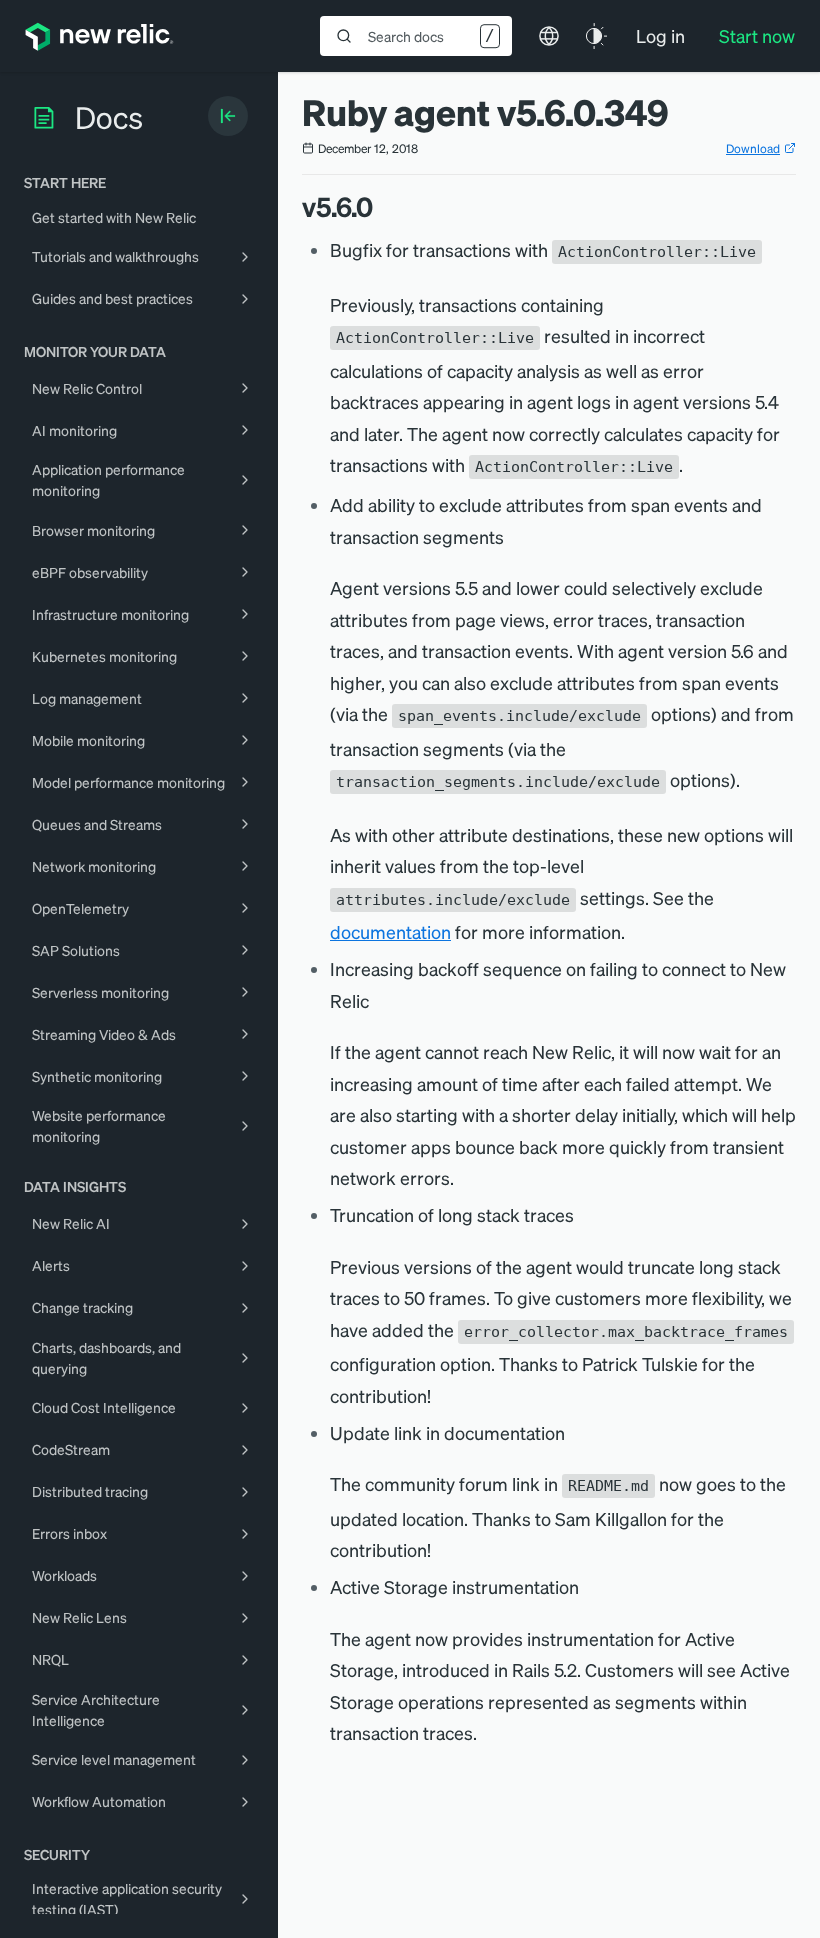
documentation (390, 931)
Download (753, 148)
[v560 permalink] (383, 206)
